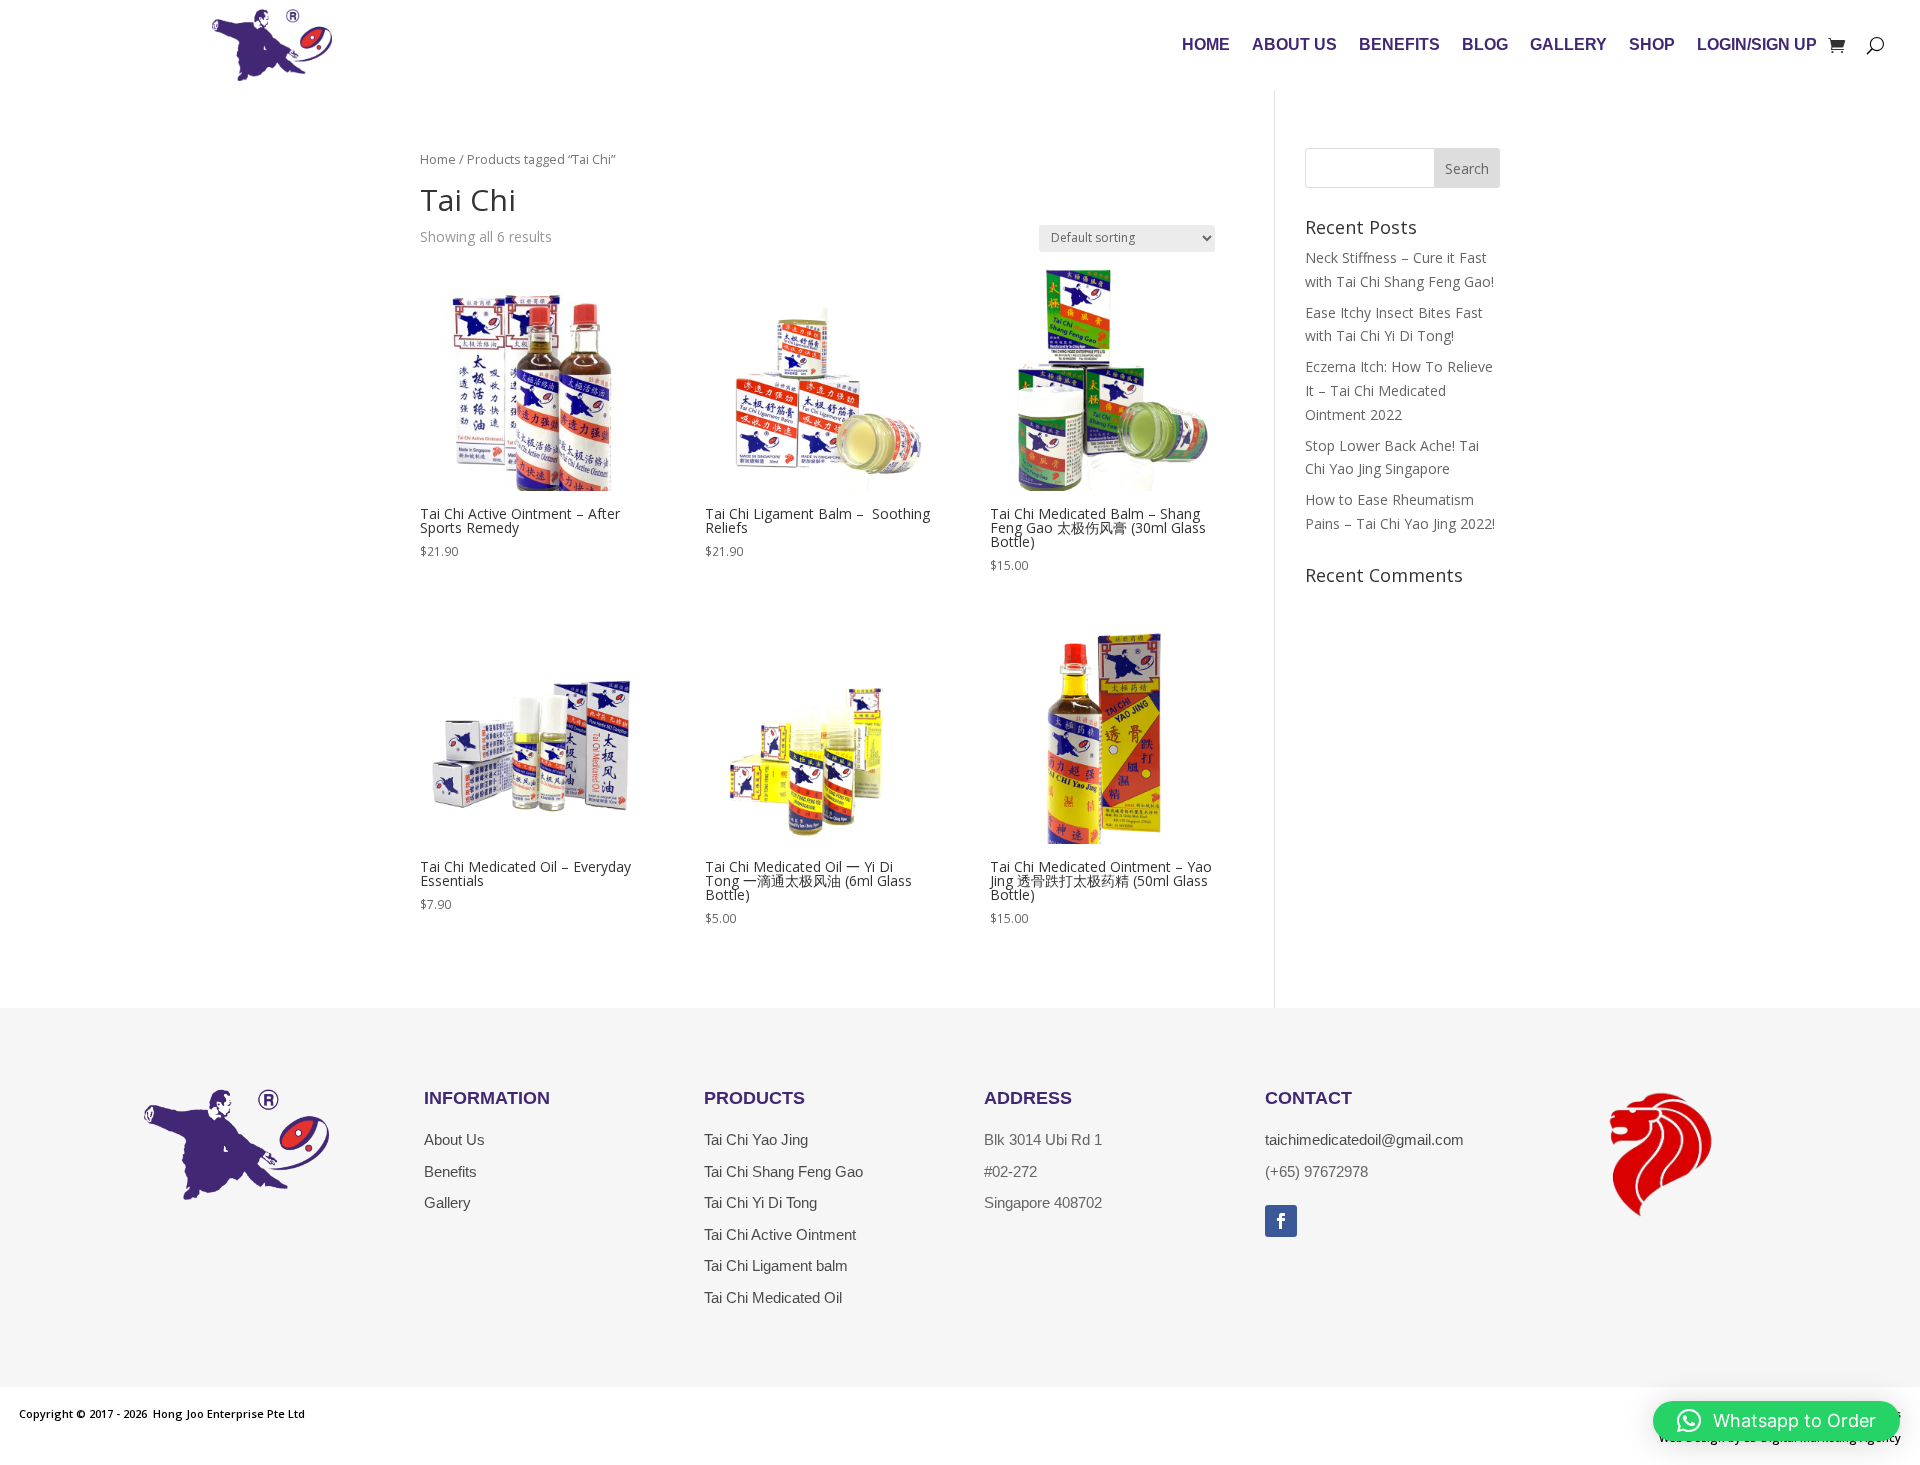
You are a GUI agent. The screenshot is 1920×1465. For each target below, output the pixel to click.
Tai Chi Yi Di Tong (760, 1202)
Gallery (1568, 44)
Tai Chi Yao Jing (756, 1139)
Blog (1485, 44)
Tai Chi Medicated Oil (773, 1297)
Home (1206, 44)
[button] (1776, 1421)
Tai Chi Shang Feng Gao (783, 1171)
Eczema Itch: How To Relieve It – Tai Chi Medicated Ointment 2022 (1399, 390)
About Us (1294, 44)
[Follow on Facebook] (1281, 1221)
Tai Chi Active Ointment (780, 1234)
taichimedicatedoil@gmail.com (1364, 1139)
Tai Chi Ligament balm (776, 1265)
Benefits (1399, 44)
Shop (1652, 44)
